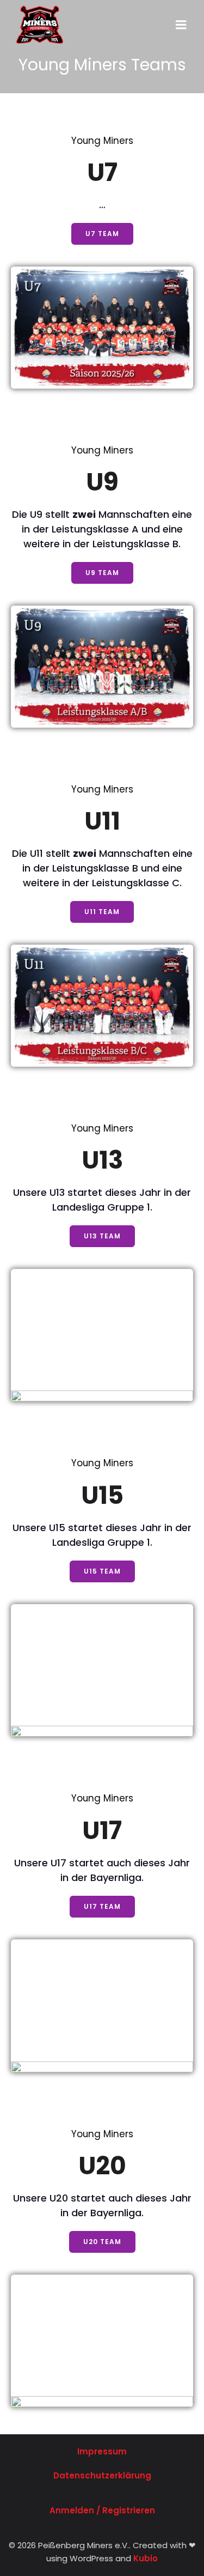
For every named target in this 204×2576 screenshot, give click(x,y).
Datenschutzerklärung (102, 2475)
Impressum (102, 2451)
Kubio (146, 2558)
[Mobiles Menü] (181, 25)
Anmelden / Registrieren (102, 2510)
